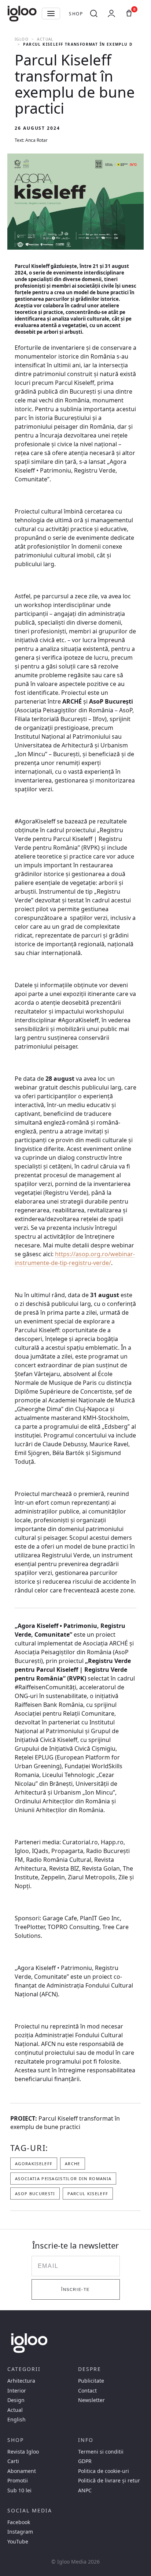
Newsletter (91, 2400)
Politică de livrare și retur (109, 2481)
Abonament (22, 2471)
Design (16, 2400)
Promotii (18, 2481)
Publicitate (91, 2381)
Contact (87, 2391)
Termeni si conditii (101, 2452)
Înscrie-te (75, 2289)
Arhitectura (21, 2381)
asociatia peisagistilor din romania (63, 2179)
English (16, 2420)
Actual (45, 39)
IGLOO (22, 39)
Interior (17, 2391)
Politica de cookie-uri (104, 2471)
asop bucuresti (35, 2194)
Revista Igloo (23, 2452)
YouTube (18, 2542)
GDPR (85, 2461)
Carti (13, 2461)
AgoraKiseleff (34, 2164)
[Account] (111, 14)
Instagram (20, 2532)
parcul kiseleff (88, 2194)
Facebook (19, 2522)
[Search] (94, 14)
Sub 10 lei (19, 2490)
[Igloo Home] (22, 14)
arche (73, 2164)
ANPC (85, 2490)
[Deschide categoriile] (51, 14)
